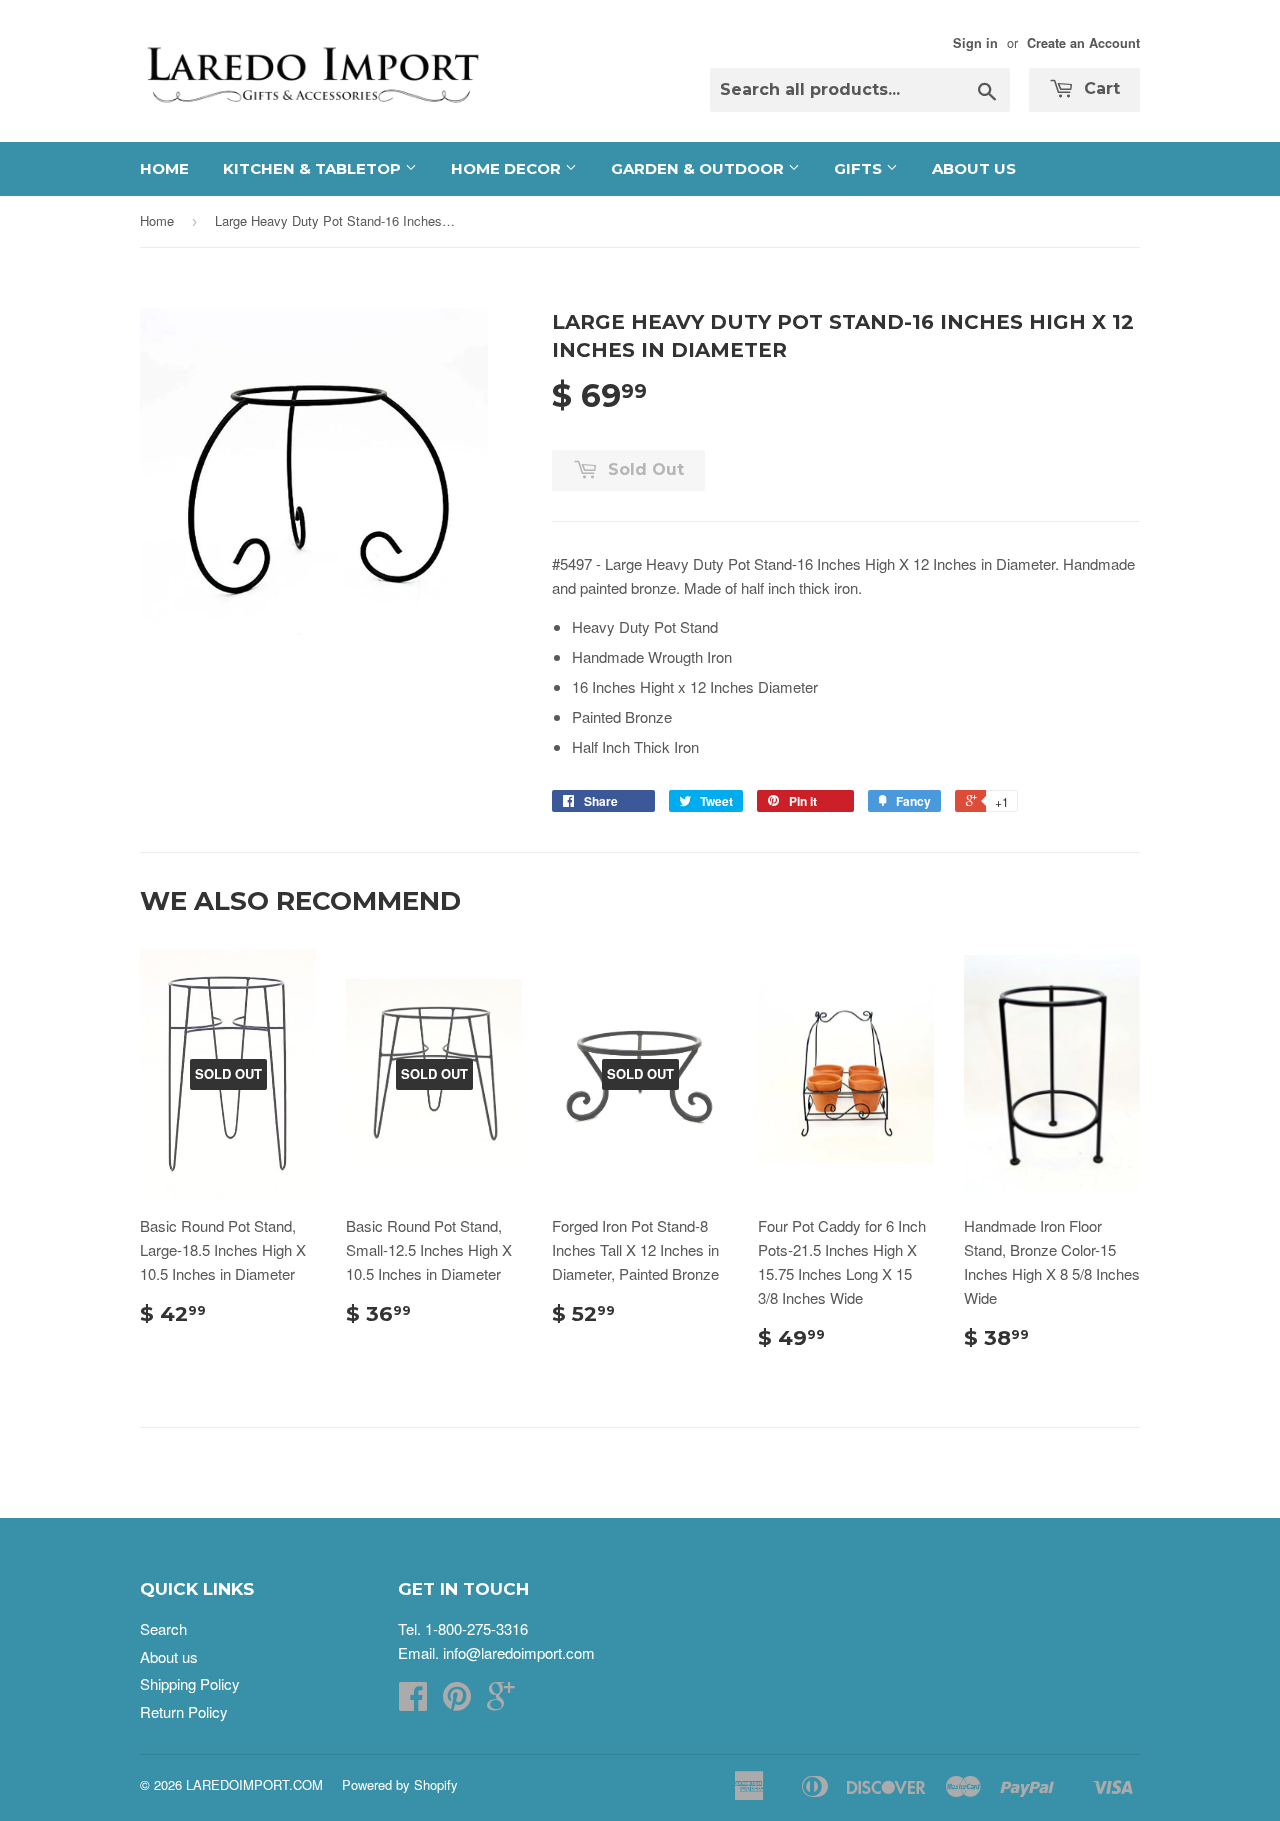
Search (163, 1628)
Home (164, 168)
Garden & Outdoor (699, 168)
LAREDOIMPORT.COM (254, 1784)
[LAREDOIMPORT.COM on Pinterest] (457, 1701)
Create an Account (1083, 43)
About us (974, 168)
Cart (1099, 88)
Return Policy (184, 1711)
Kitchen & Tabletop (314, 168)
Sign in (975, 43)
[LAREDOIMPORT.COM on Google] (501, 1701)
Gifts (860, 168)
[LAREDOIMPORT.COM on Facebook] (413, 1701)
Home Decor (508, 168)
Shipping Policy (190, 1683)
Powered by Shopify (400, 1784)
